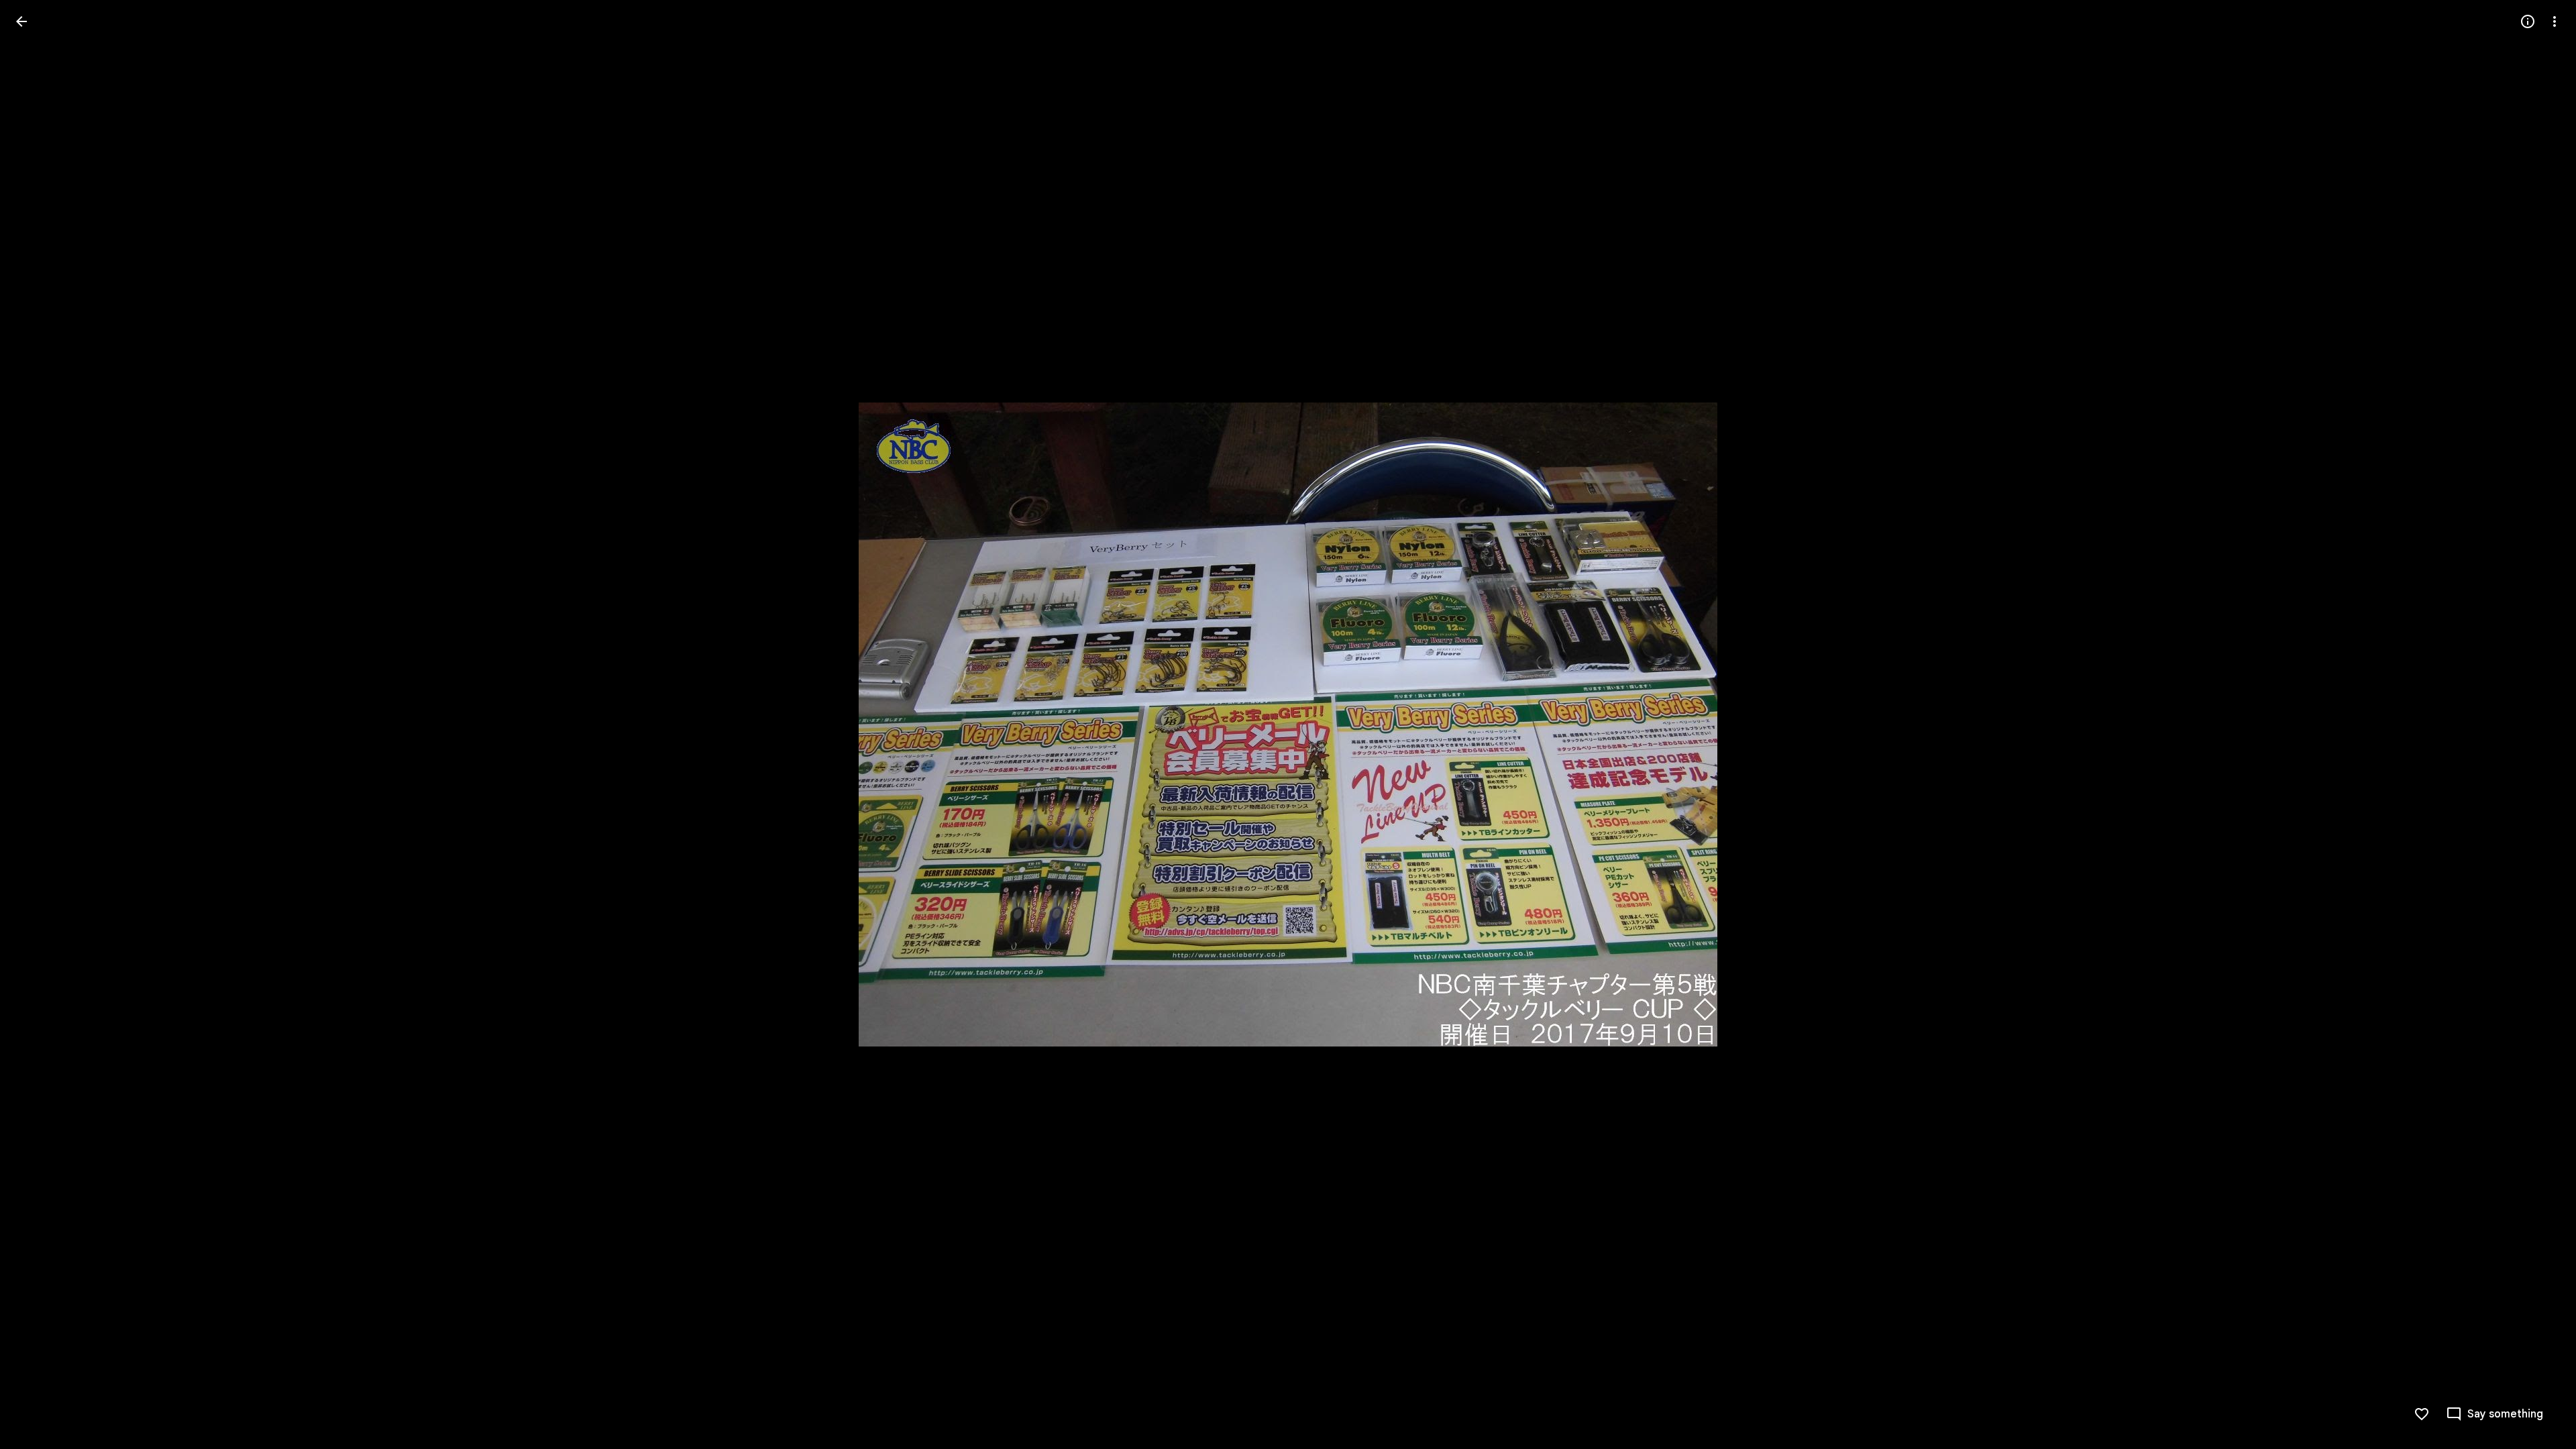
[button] (38, 724)
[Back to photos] (21, 21)
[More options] (2555, 21)
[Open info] (2528, 21)
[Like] (2422, 1414)
